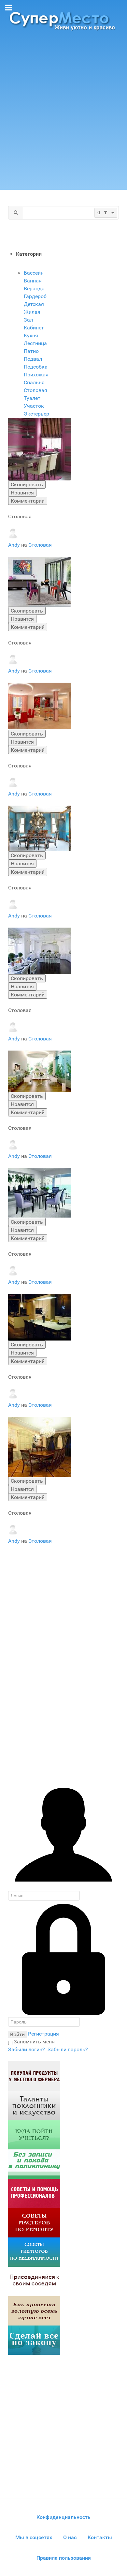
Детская (34, 304)
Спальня (34, 382)
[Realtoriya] (34, 2252)
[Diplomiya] (34, 2135)
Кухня (31, 335)
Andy (15, 545)
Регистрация (43, 2034)
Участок (34, 406)
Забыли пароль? (68, 2049)
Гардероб (35, 296)
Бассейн (34, 273)
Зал (28, 320)
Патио (31, 351)
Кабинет (34, 328)
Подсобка (36, 367)
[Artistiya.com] (34, 2105)
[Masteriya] (34, 2223)
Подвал (33, 359)
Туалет (32, 398)
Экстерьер (36, 414)
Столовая (35, 390)
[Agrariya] (34, 2076)
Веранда (34, 288)
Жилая (32, 312)
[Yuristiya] (34, 2340)
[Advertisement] (63, 113)
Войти (17, 2034)
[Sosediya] (34, 2281)
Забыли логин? (27, 2049)
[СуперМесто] (63, 21)
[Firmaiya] (34, 2193)
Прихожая (36, 375)
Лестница (35, 343)
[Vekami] (34, 2311)
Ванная (33, 281)
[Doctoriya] (34, 2164)
